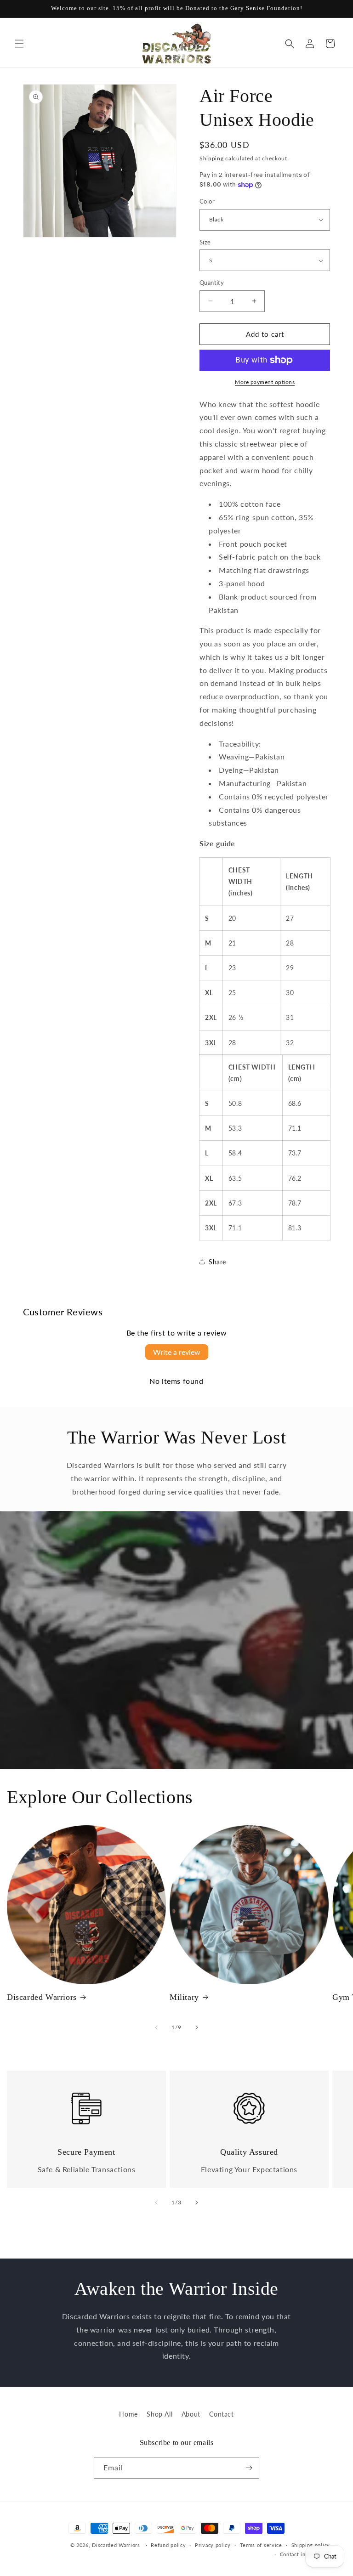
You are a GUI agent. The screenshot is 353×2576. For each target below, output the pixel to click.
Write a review (177, 1352)
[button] (19, 44)
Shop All (159, 2414)
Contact (221, 2414)
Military (184, 1997)
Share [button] (217, 1262)
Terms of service (261, 2545)
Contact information (305, 2554)
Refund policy (168, 2545)
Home (128, 2414)
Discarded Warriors (42, 1997)
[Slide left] (156, 2027)
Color (207, 201)
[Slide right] (197, 2027)
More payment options (265, 382)
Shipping (212, 158)
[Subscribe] (249, 2468)
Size (205, 242)
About (191, 2414)
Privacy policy (213, 2545)
